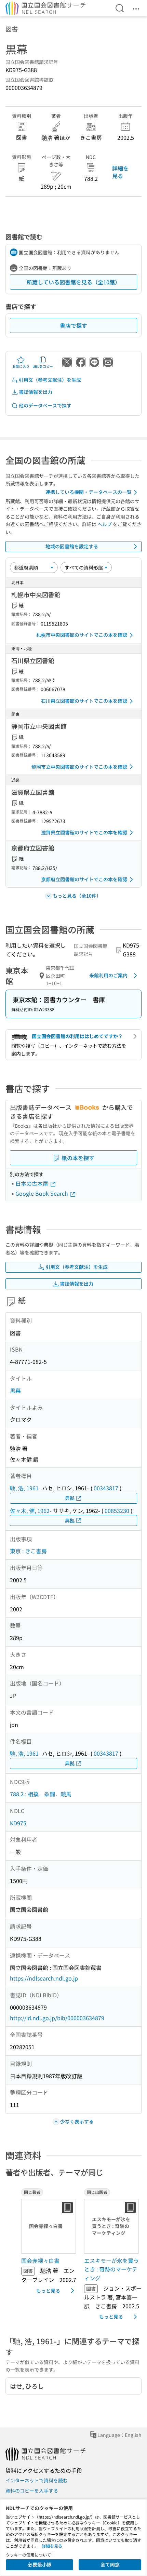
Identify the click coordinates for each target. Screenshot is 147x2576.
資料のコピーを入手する (32, 2491)
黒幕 (15, 1391)
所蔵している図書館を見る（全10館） (73, 282)
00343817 (106, 1488)
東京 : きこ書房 (28, 1551)
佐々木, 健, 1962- (31, 1511)
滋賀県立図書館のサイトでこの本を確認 (84, 832)
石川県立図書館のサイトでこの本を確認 (84, 701)
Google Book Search (42, 1193)
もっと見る (48, 2291)
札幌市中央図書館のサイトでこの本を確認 (82, 635)
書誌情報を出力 (36, 392)
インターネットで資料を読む (37, 2480)
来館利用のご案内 (108, 975)
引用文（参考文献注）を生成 (50, 380)
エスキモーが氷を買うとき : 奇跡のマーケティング (111, 2269)
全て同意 (110, 2564)
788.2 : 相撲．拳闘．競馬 (41, 1794)
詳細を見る (120, 172)
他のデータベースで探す (45, 405)
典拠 (70, 1498)
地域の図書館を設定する (72, 546)
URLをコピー (43, 366)
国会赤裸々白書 (40, 2260)
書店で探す (73, 325)
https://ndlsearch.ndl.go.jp (44, 1978)
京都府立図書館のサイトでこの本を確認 (84, 879)
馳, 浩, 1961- (25, 1488)
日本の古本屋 (32, 1183)
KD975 (18, 1823)
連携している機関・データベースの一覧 (89, 492)
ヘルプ (105, 524)
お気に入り (21, 366)
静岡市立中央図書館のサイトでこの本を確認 (79, 767)
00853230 (117, 1511)
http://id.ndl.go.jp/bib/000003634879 (57, 2018)
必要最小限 (40, 2564)
